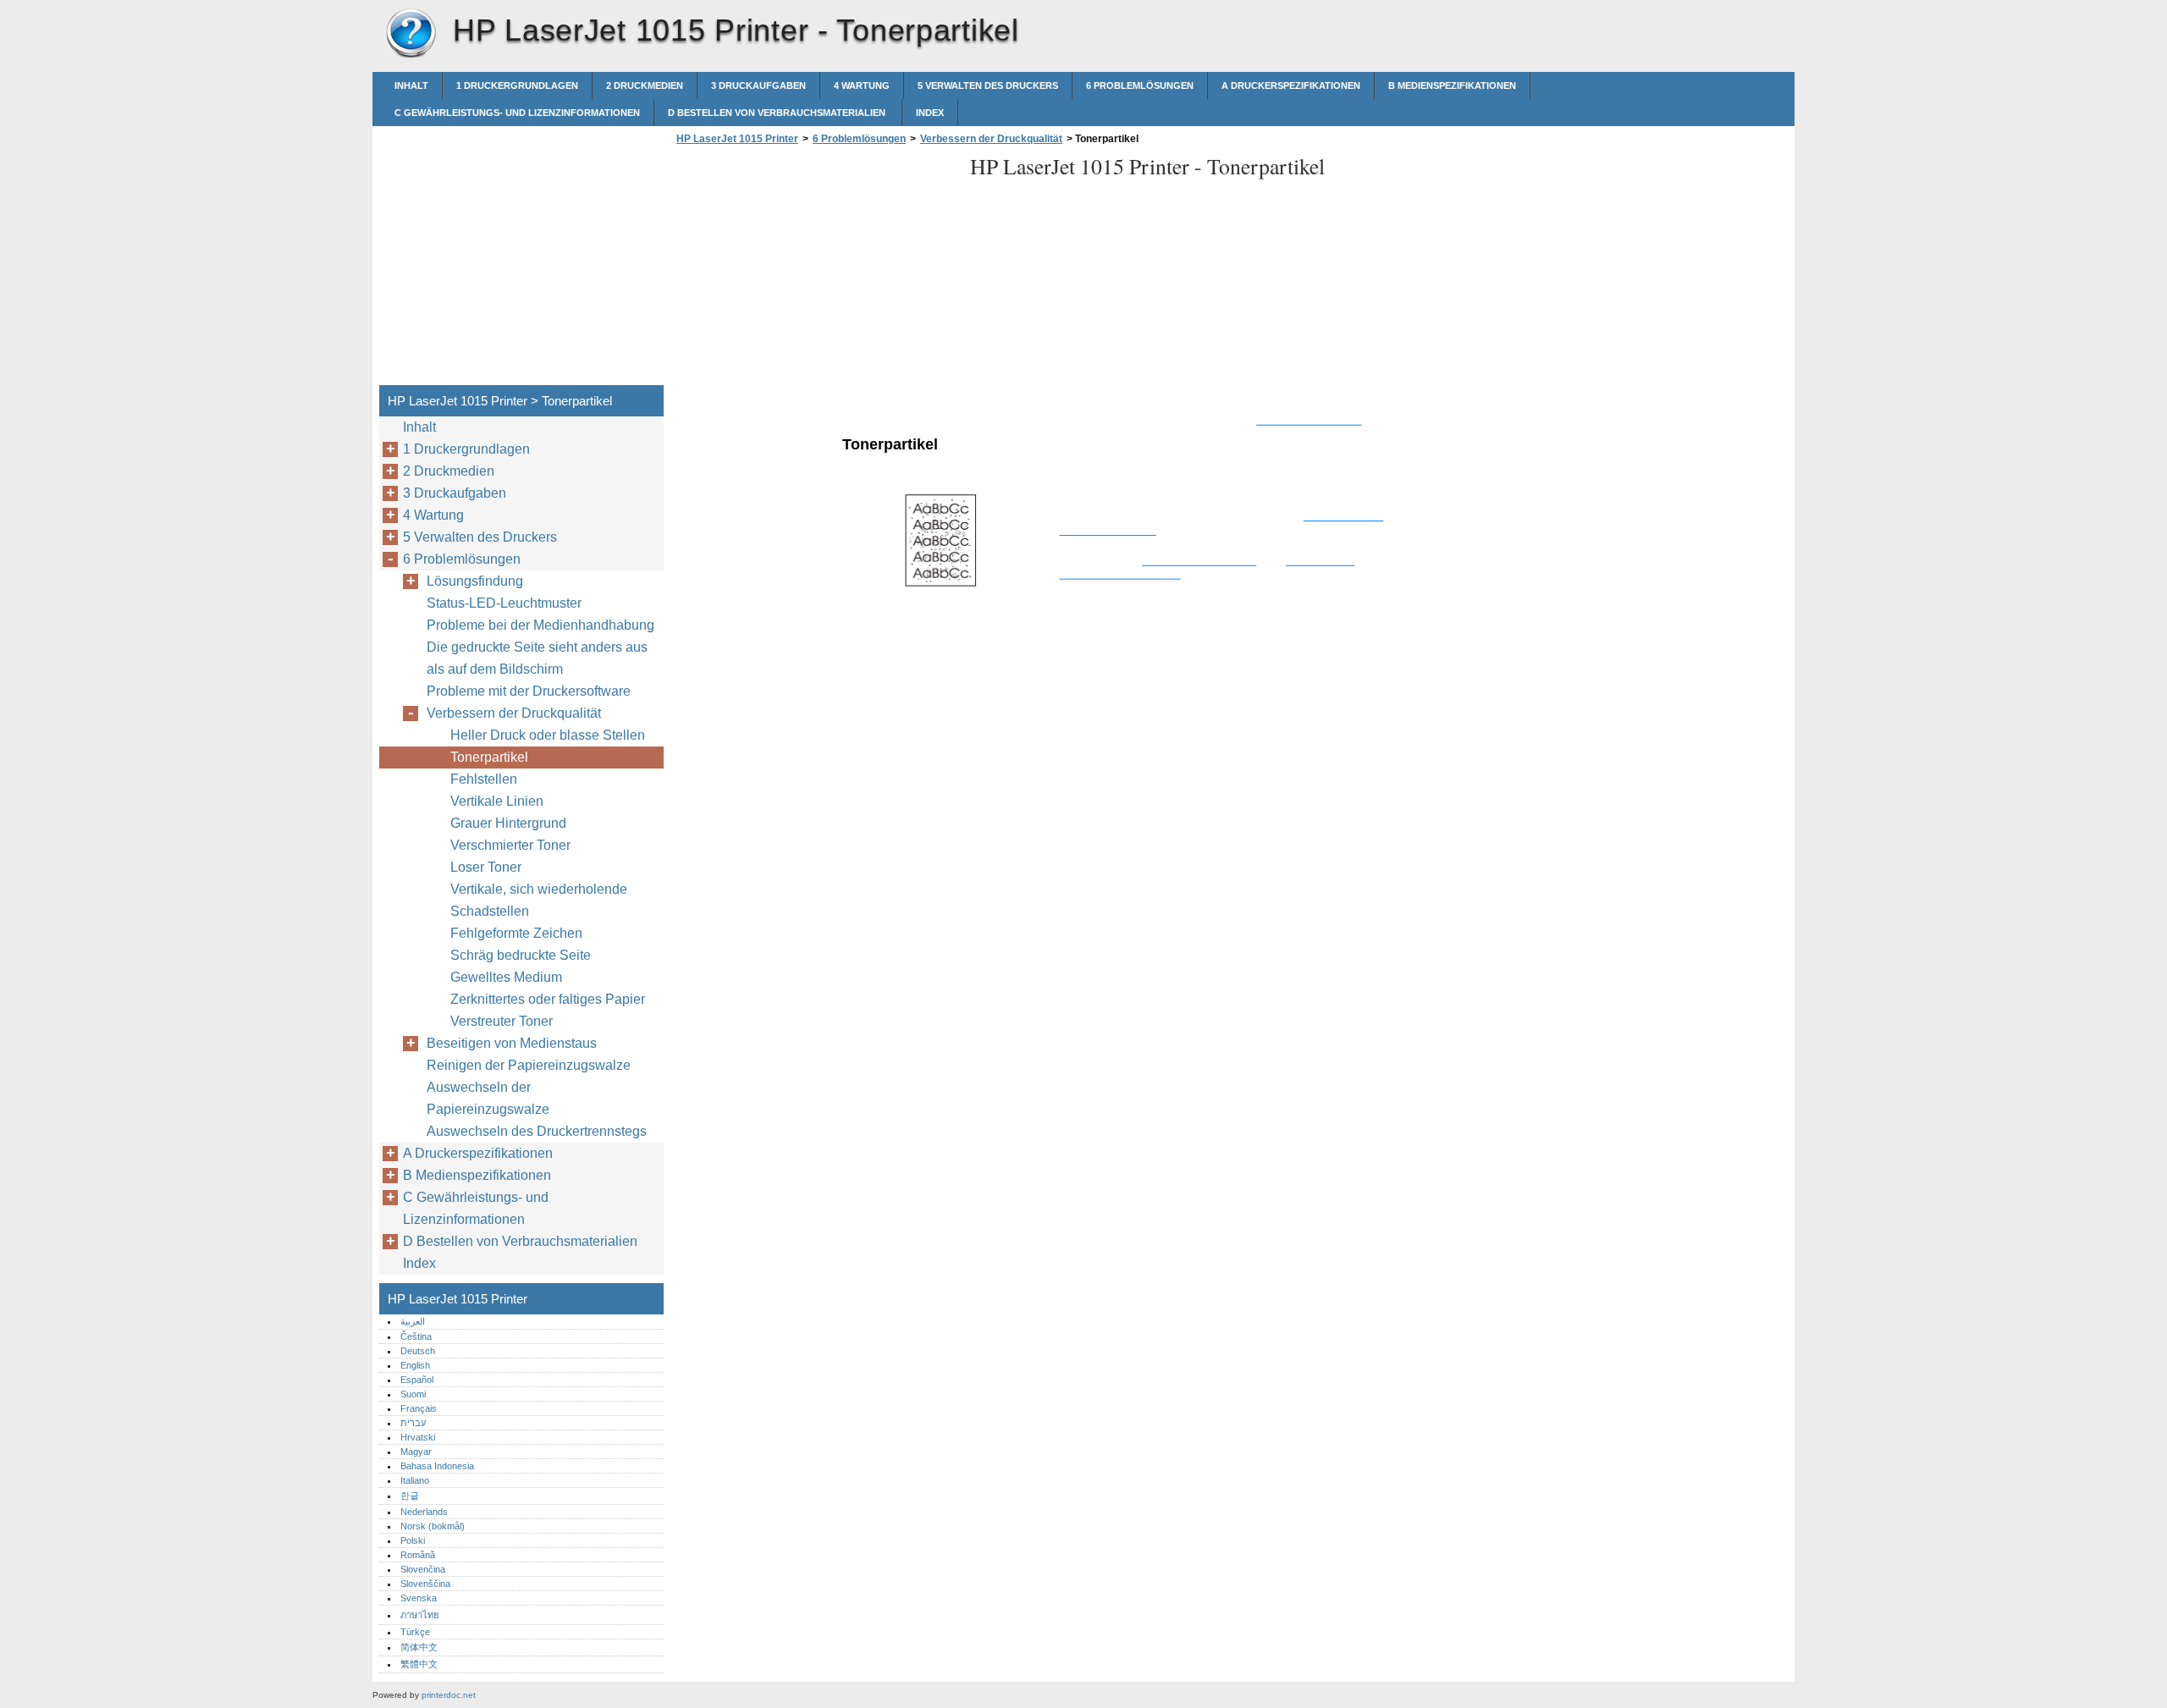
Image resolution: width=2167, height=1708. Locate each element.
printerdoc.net (449, 1695)
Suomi (413, 1394)
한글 (410, 1496)
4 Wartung (862, 85)
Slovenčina (423, 1569)
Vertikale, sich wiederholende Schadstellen (539, 900)
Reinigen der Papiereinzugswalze (529, 1065)
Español (417, 1380)
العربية (413, 1321)
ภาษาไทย (420, 1615)
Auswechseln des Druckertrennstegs (537, 1131)
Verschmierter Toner (510, 845)
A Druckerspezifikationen (1291, 85)
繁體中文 (419, 1664)
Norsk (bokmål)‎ (433, 1526)
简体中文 (419, 1647)
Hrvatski (418, 1437)
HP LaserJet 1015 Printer (411, 34)
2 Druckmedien (645, 85)
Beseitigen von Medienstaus (512, 1043)
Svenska (419, 1598)
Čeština (416, 1336)
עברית (413, 1423)
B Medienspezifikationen (1452, 85)
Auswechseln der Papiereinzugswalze (488, 1098)
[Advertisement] (814, 270)
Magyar (416, 1452)
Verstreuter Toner (502, 1021)
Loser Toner (486, 867)
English (415, 1365)
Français (419, 1408)
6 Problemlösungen (1140, 85)
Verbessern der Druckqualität (991, 139)
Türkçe (415, 1632)
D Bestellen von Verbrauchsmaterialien (778, 113)
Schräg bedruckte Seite (521, 955)
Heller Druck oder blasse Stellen (548, 735)
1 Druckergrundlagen (517, 85)
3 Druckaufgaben (758, 85)
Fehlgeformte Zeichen (516, 933)
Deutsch (418, 1351)
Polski (413, 1540)
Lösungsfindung (475, 581)
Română (418, 1555)
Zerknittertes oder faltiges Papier (548, 999)
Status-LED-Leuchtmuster (504, 603)
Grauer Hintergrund (508, 823)
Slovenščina (425, 1584)
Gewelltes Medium (506, 977)
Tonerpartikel (489, 757)
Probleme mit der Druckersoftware (529, 691)
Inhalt (411, 85)
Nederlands (424, 1512)
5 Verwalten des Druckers (988, 85)
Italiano (415, 1480)
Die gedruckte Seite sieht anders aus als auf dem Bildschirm (537, 658)
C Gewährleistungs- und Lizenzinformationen (517, 113)
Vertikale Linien (497, 801)
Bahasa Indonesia (437, 1466)
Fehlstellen (484, 779)
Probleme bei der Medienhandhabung (540, 625)
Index (930, 113)
